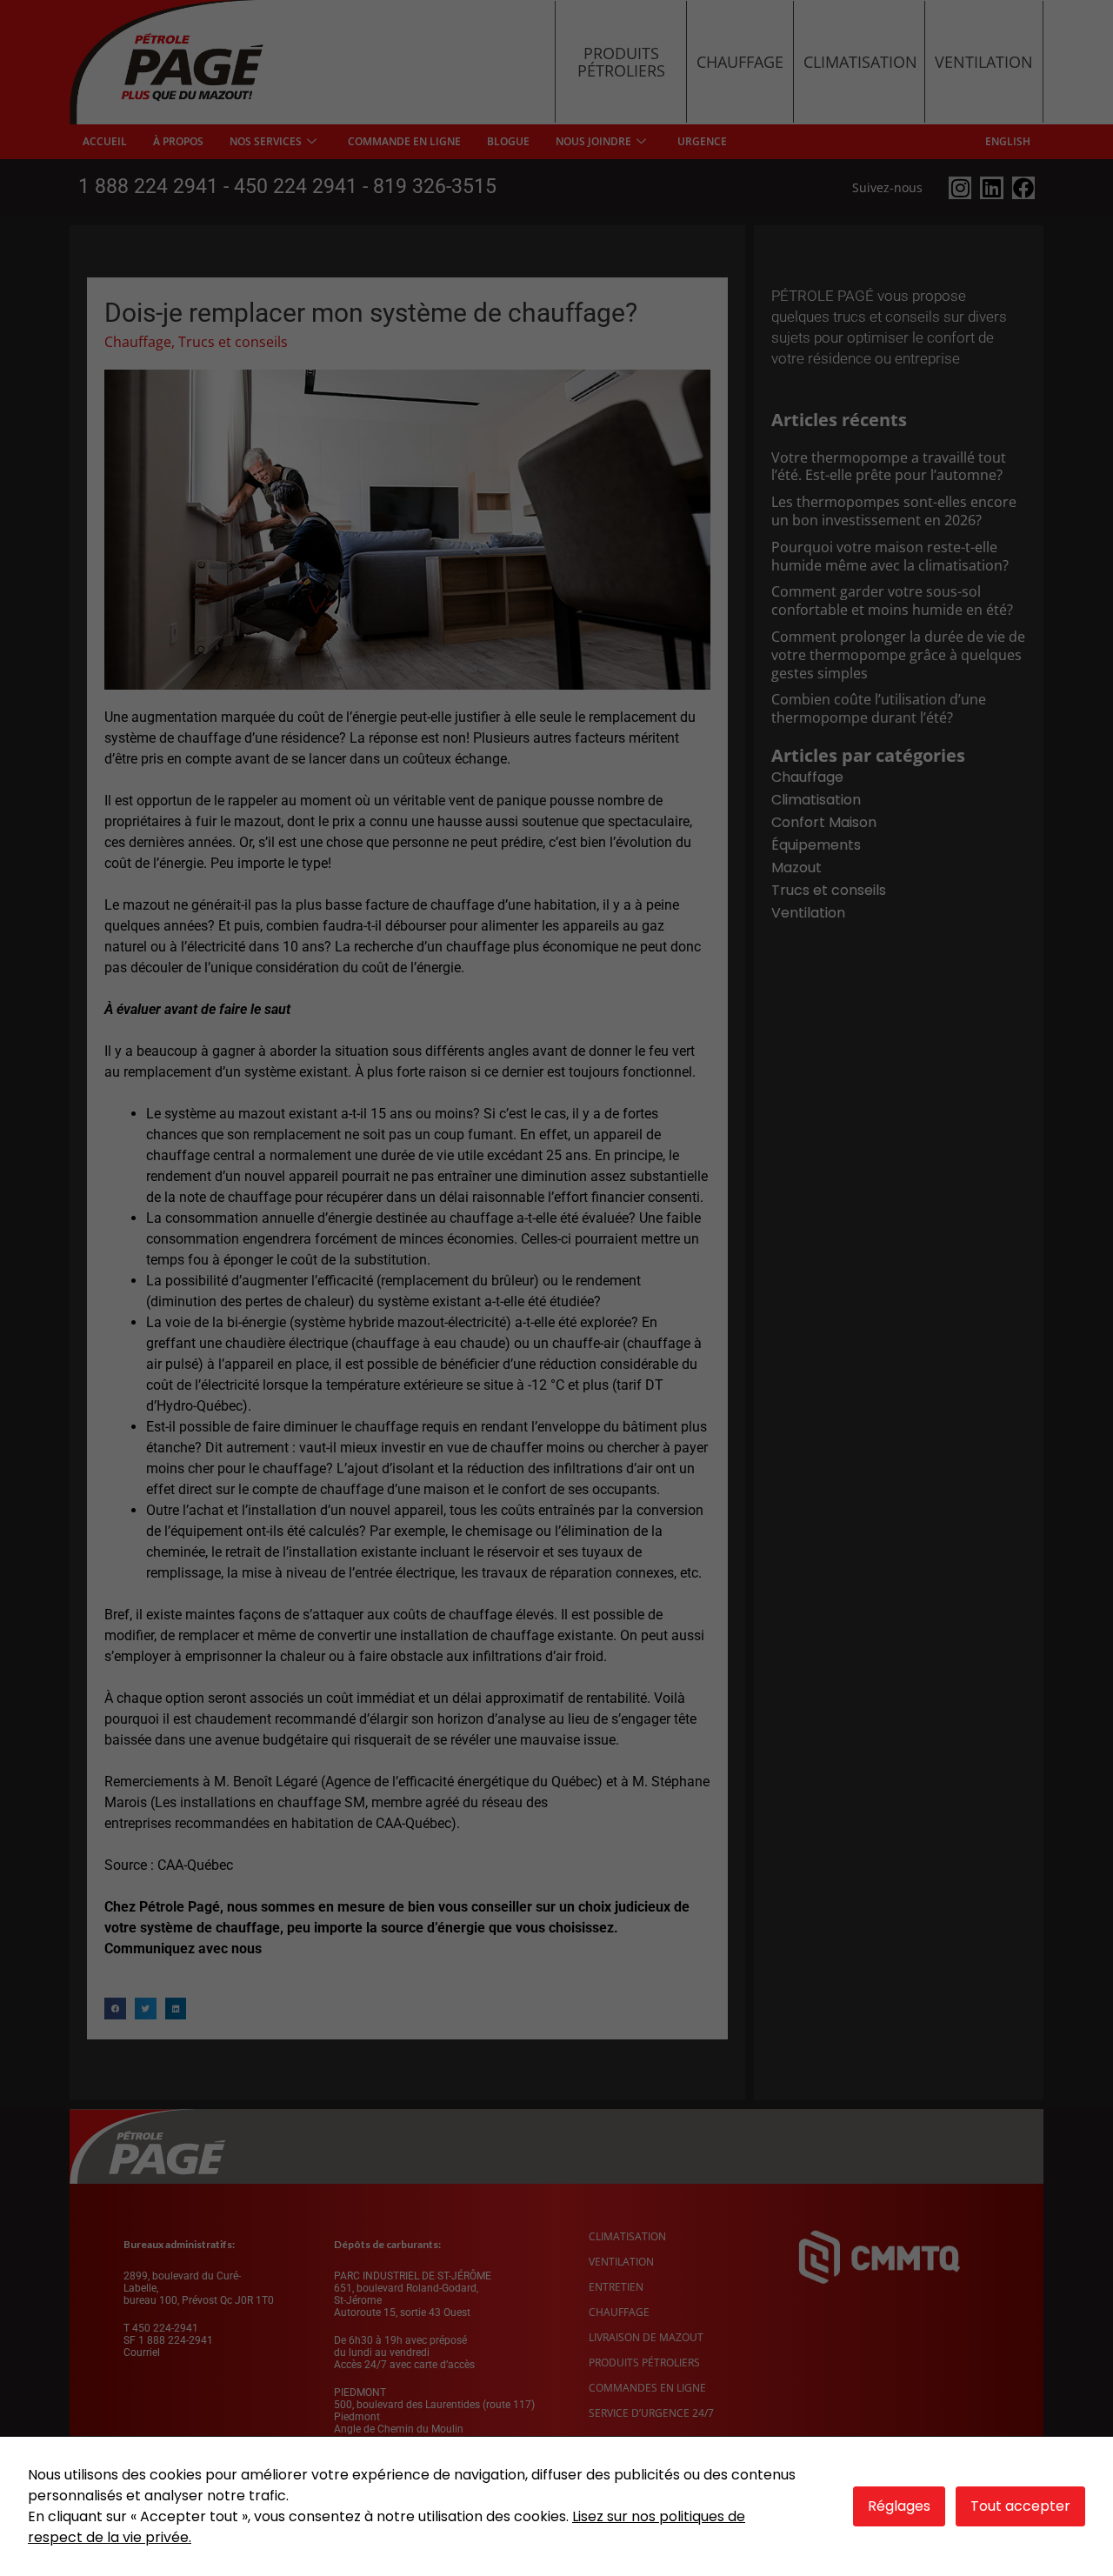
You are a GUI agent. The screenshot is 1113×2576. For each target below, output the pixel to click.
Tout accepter (1020, 2506)
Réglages (899, 2506)
